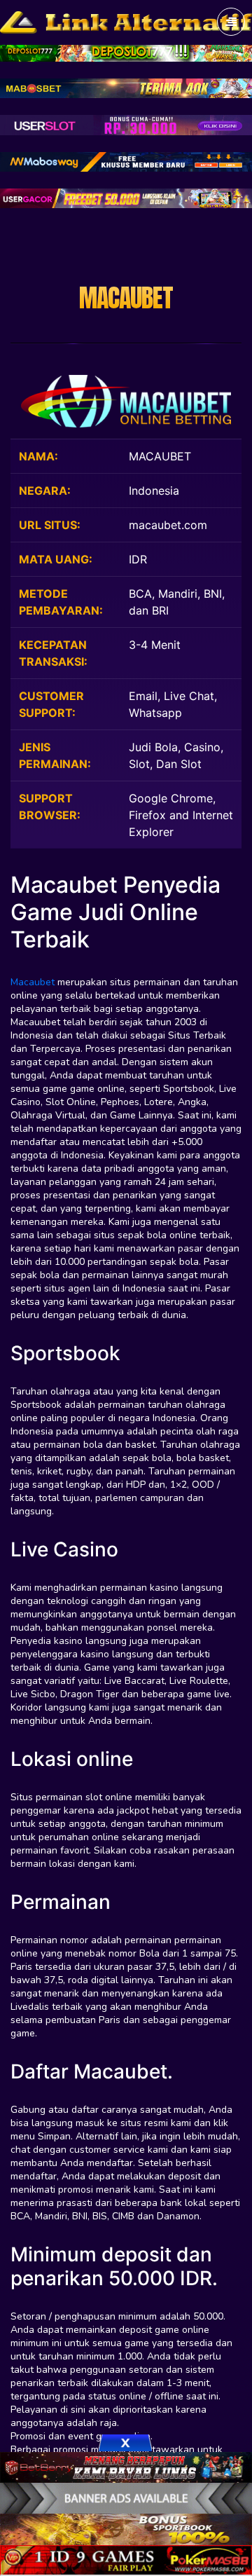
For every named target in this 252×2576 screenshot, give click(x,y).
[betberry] (126, 2466)
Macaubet (33, 982)
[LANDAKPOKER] (126, 2528)
